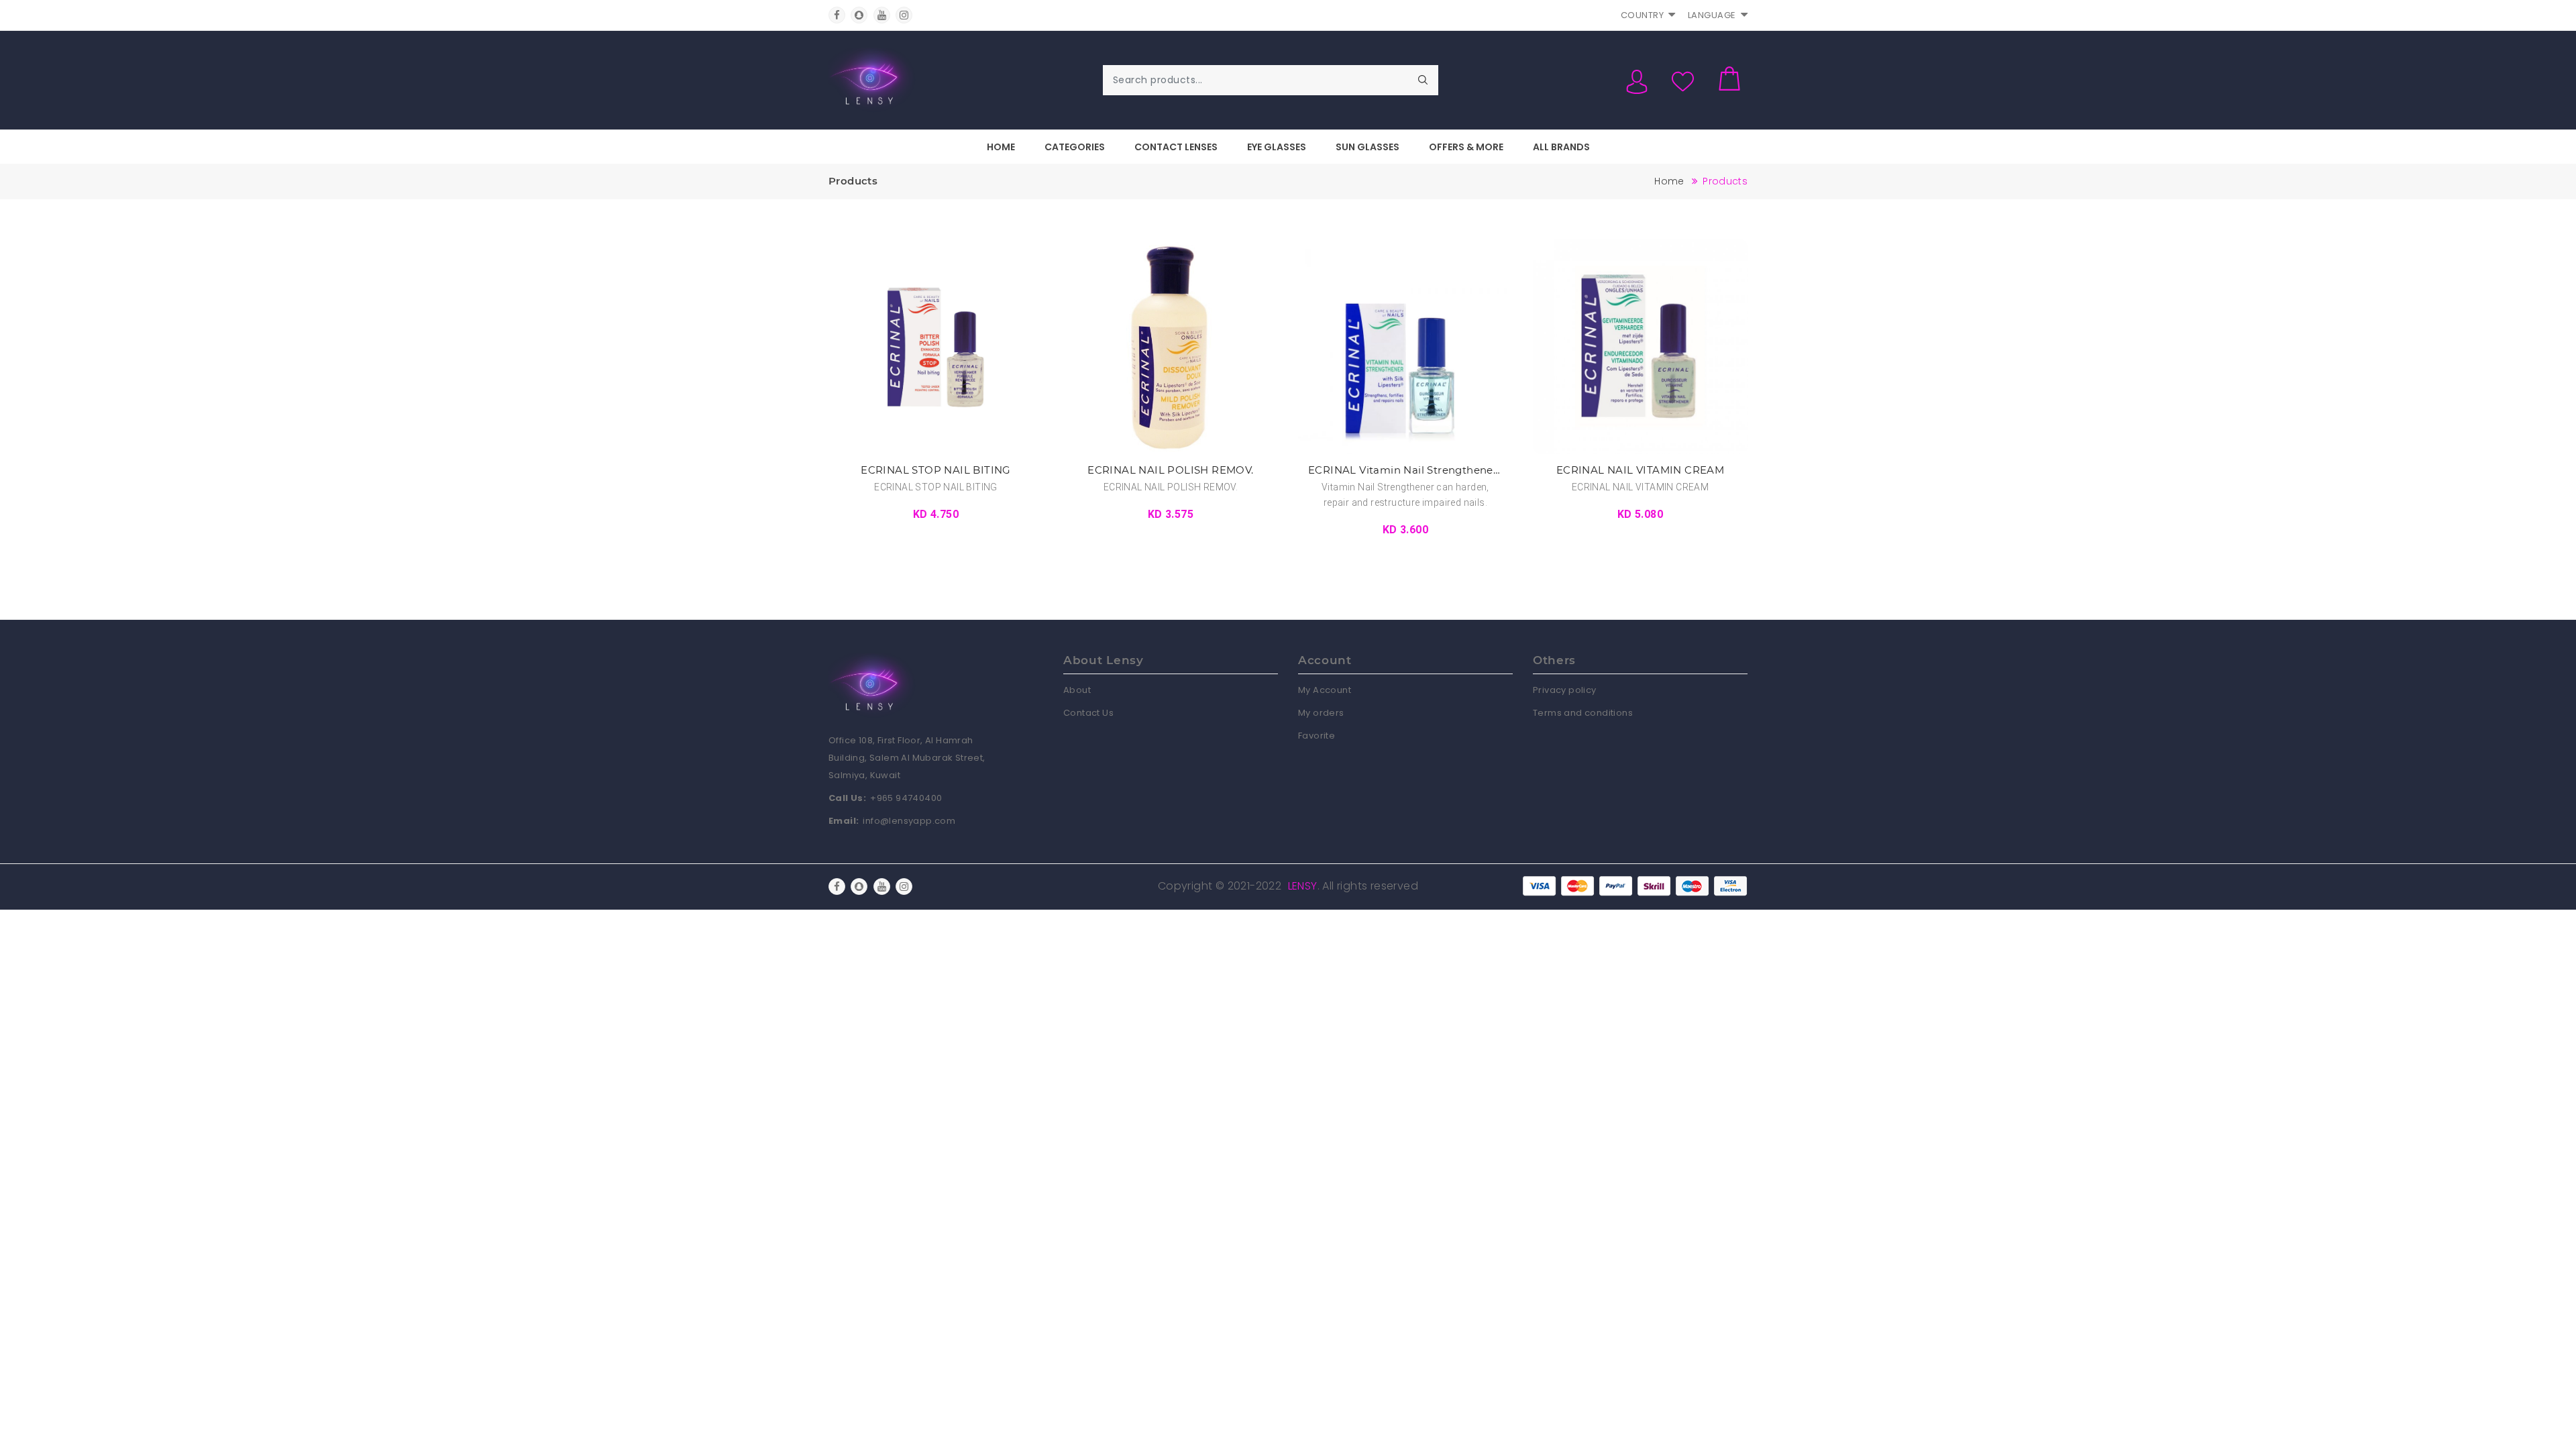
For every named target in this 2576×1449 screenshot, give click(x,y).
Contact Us (1088, 713)
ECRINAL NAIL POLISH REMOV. (1170, 470)
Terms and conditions (1583, 713)
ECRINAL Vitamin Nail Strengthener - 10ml (1405, 470)
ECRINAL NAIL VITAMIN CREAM (1640, 470)
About (1077, 690)
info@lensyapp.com (909, 821)
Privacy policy (1565, 690)
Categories (1075, 147)
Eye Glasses (1277, 147)
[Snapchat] (859, 15)
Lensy (1303, 886)
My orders (1321, 713)
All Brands (1561, 147)
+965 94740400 (906, 798)
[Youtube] (882, 15)
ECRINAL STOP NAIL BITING (936, 470)
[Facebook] (837, 15)
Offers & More (1466, 147)
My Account (1325, 690)
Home (1001, 147)
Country (1643, 15)
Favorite (1317, 736)
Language (1712, 15)
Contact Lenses (1176, 147)
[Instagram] (904, 15)
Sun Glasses (1367, 147)
